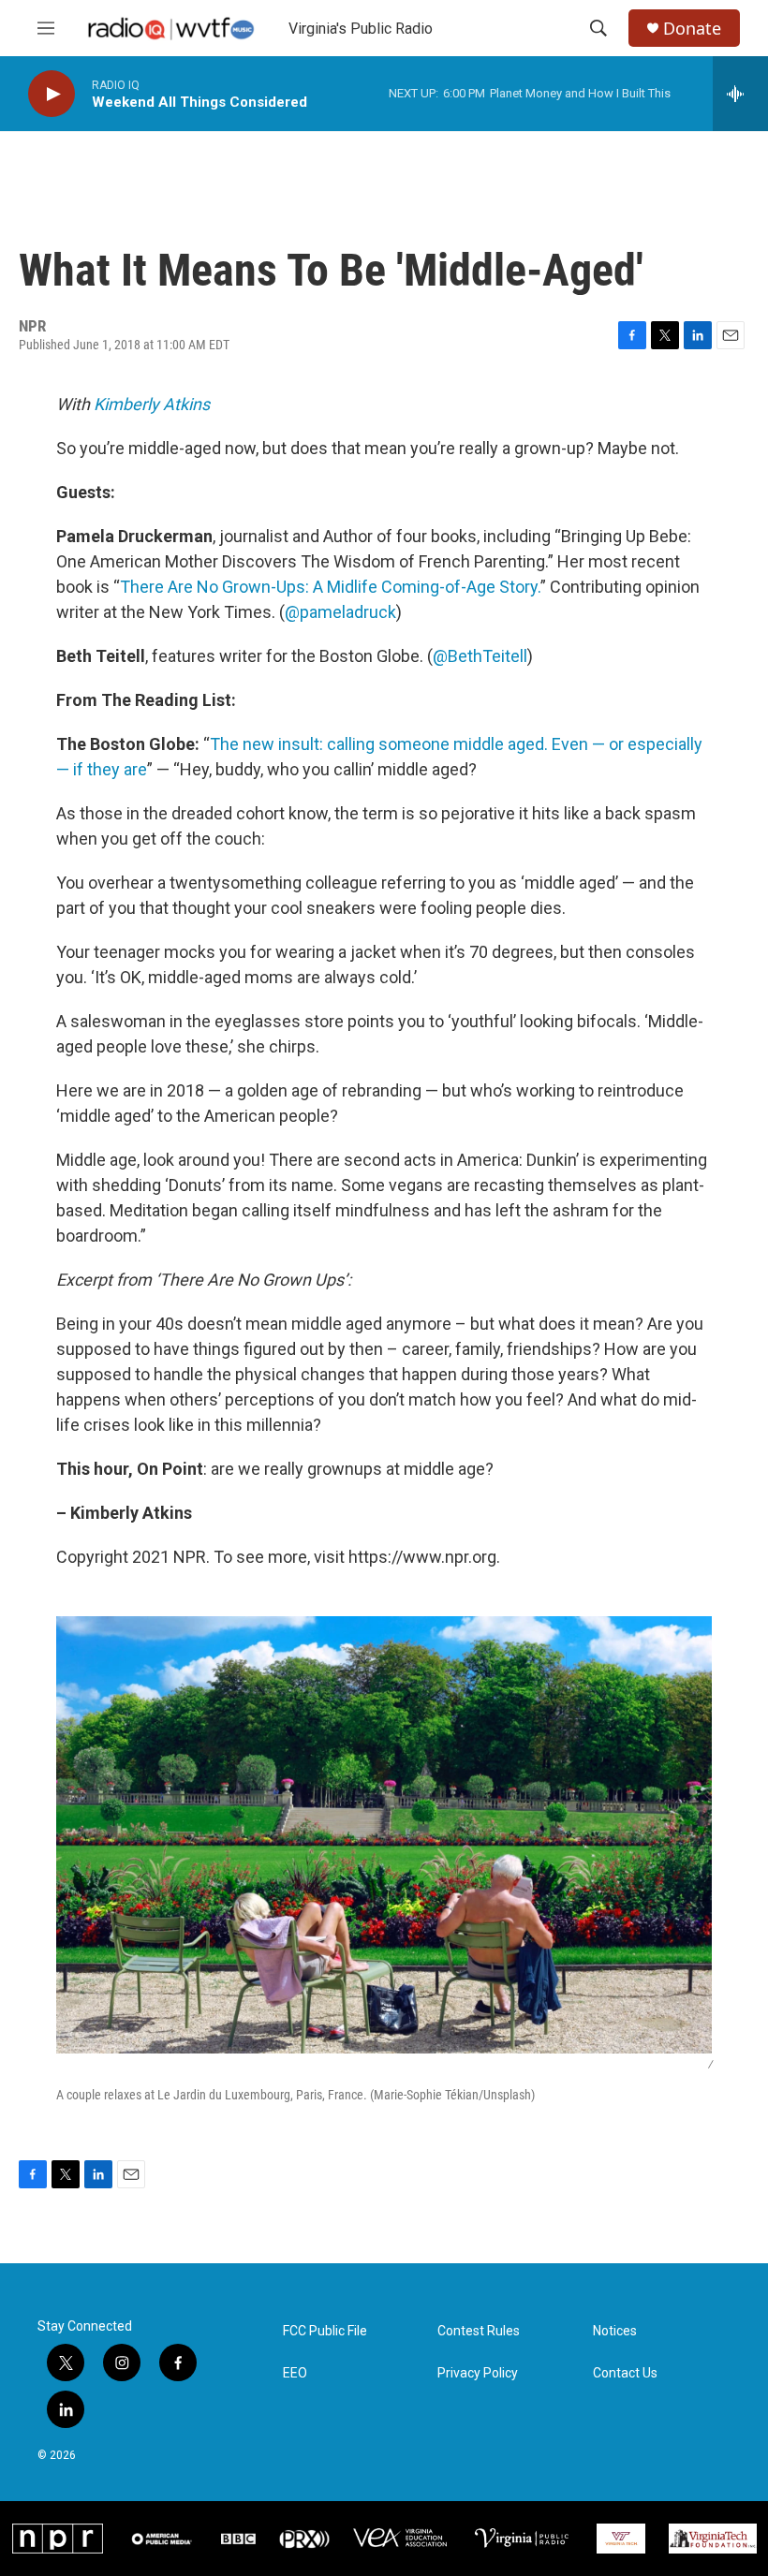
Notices (615, 2331)
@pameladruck (340, 612)
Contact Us (625, 2373)
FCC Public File (325, 2331)
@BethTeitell (480, 656)
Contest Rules (479, 2331)
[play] (52, 94)
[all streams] (740, 94)
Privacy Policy (478, 2373)
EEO (295, 2373)
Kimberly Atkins (152, 404)
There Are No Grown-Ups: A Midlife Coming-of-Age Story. (330, 587)
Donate (692, 29)
